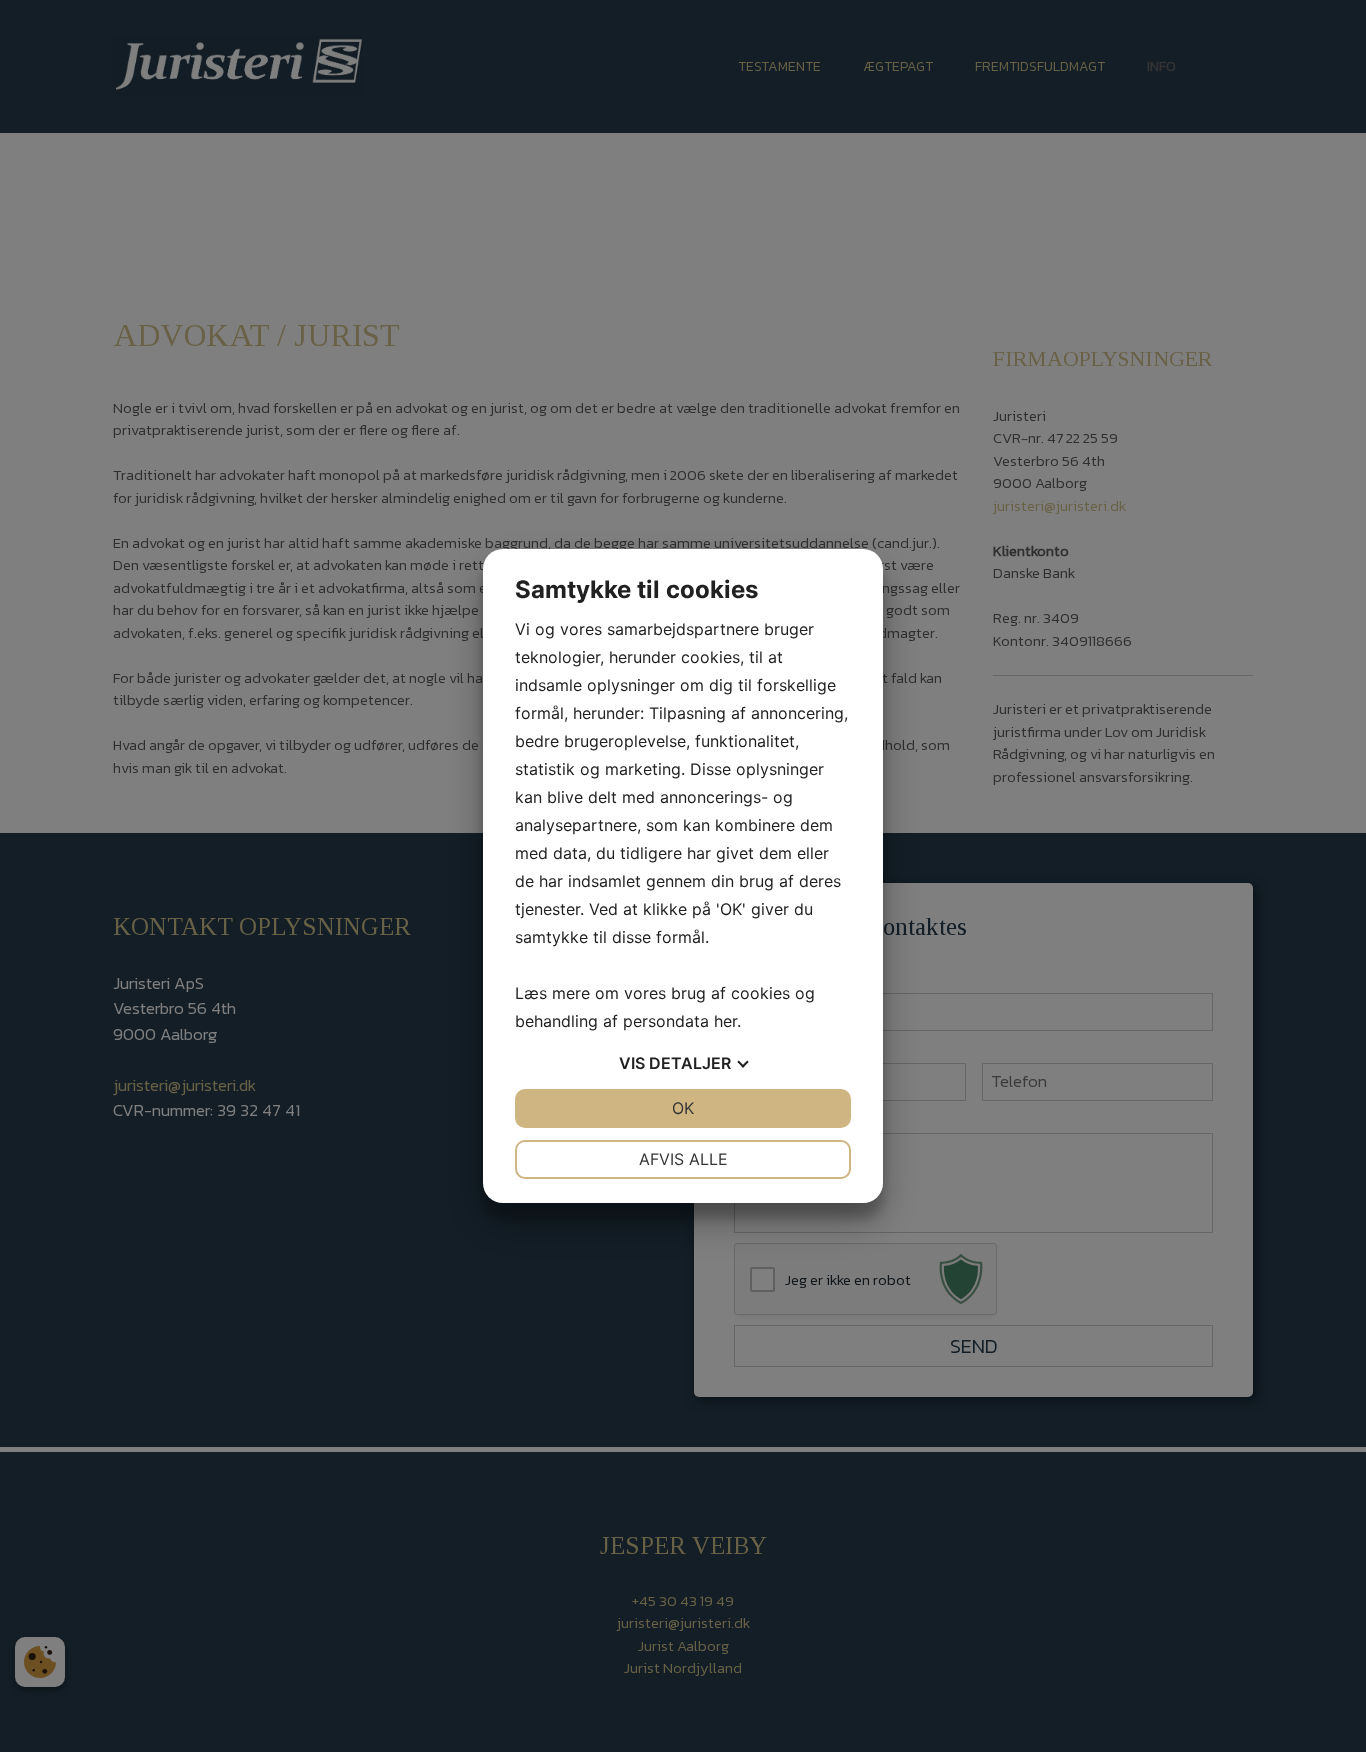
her (725, 1021)
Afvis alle (683, 1159)
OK (683, 1108)
